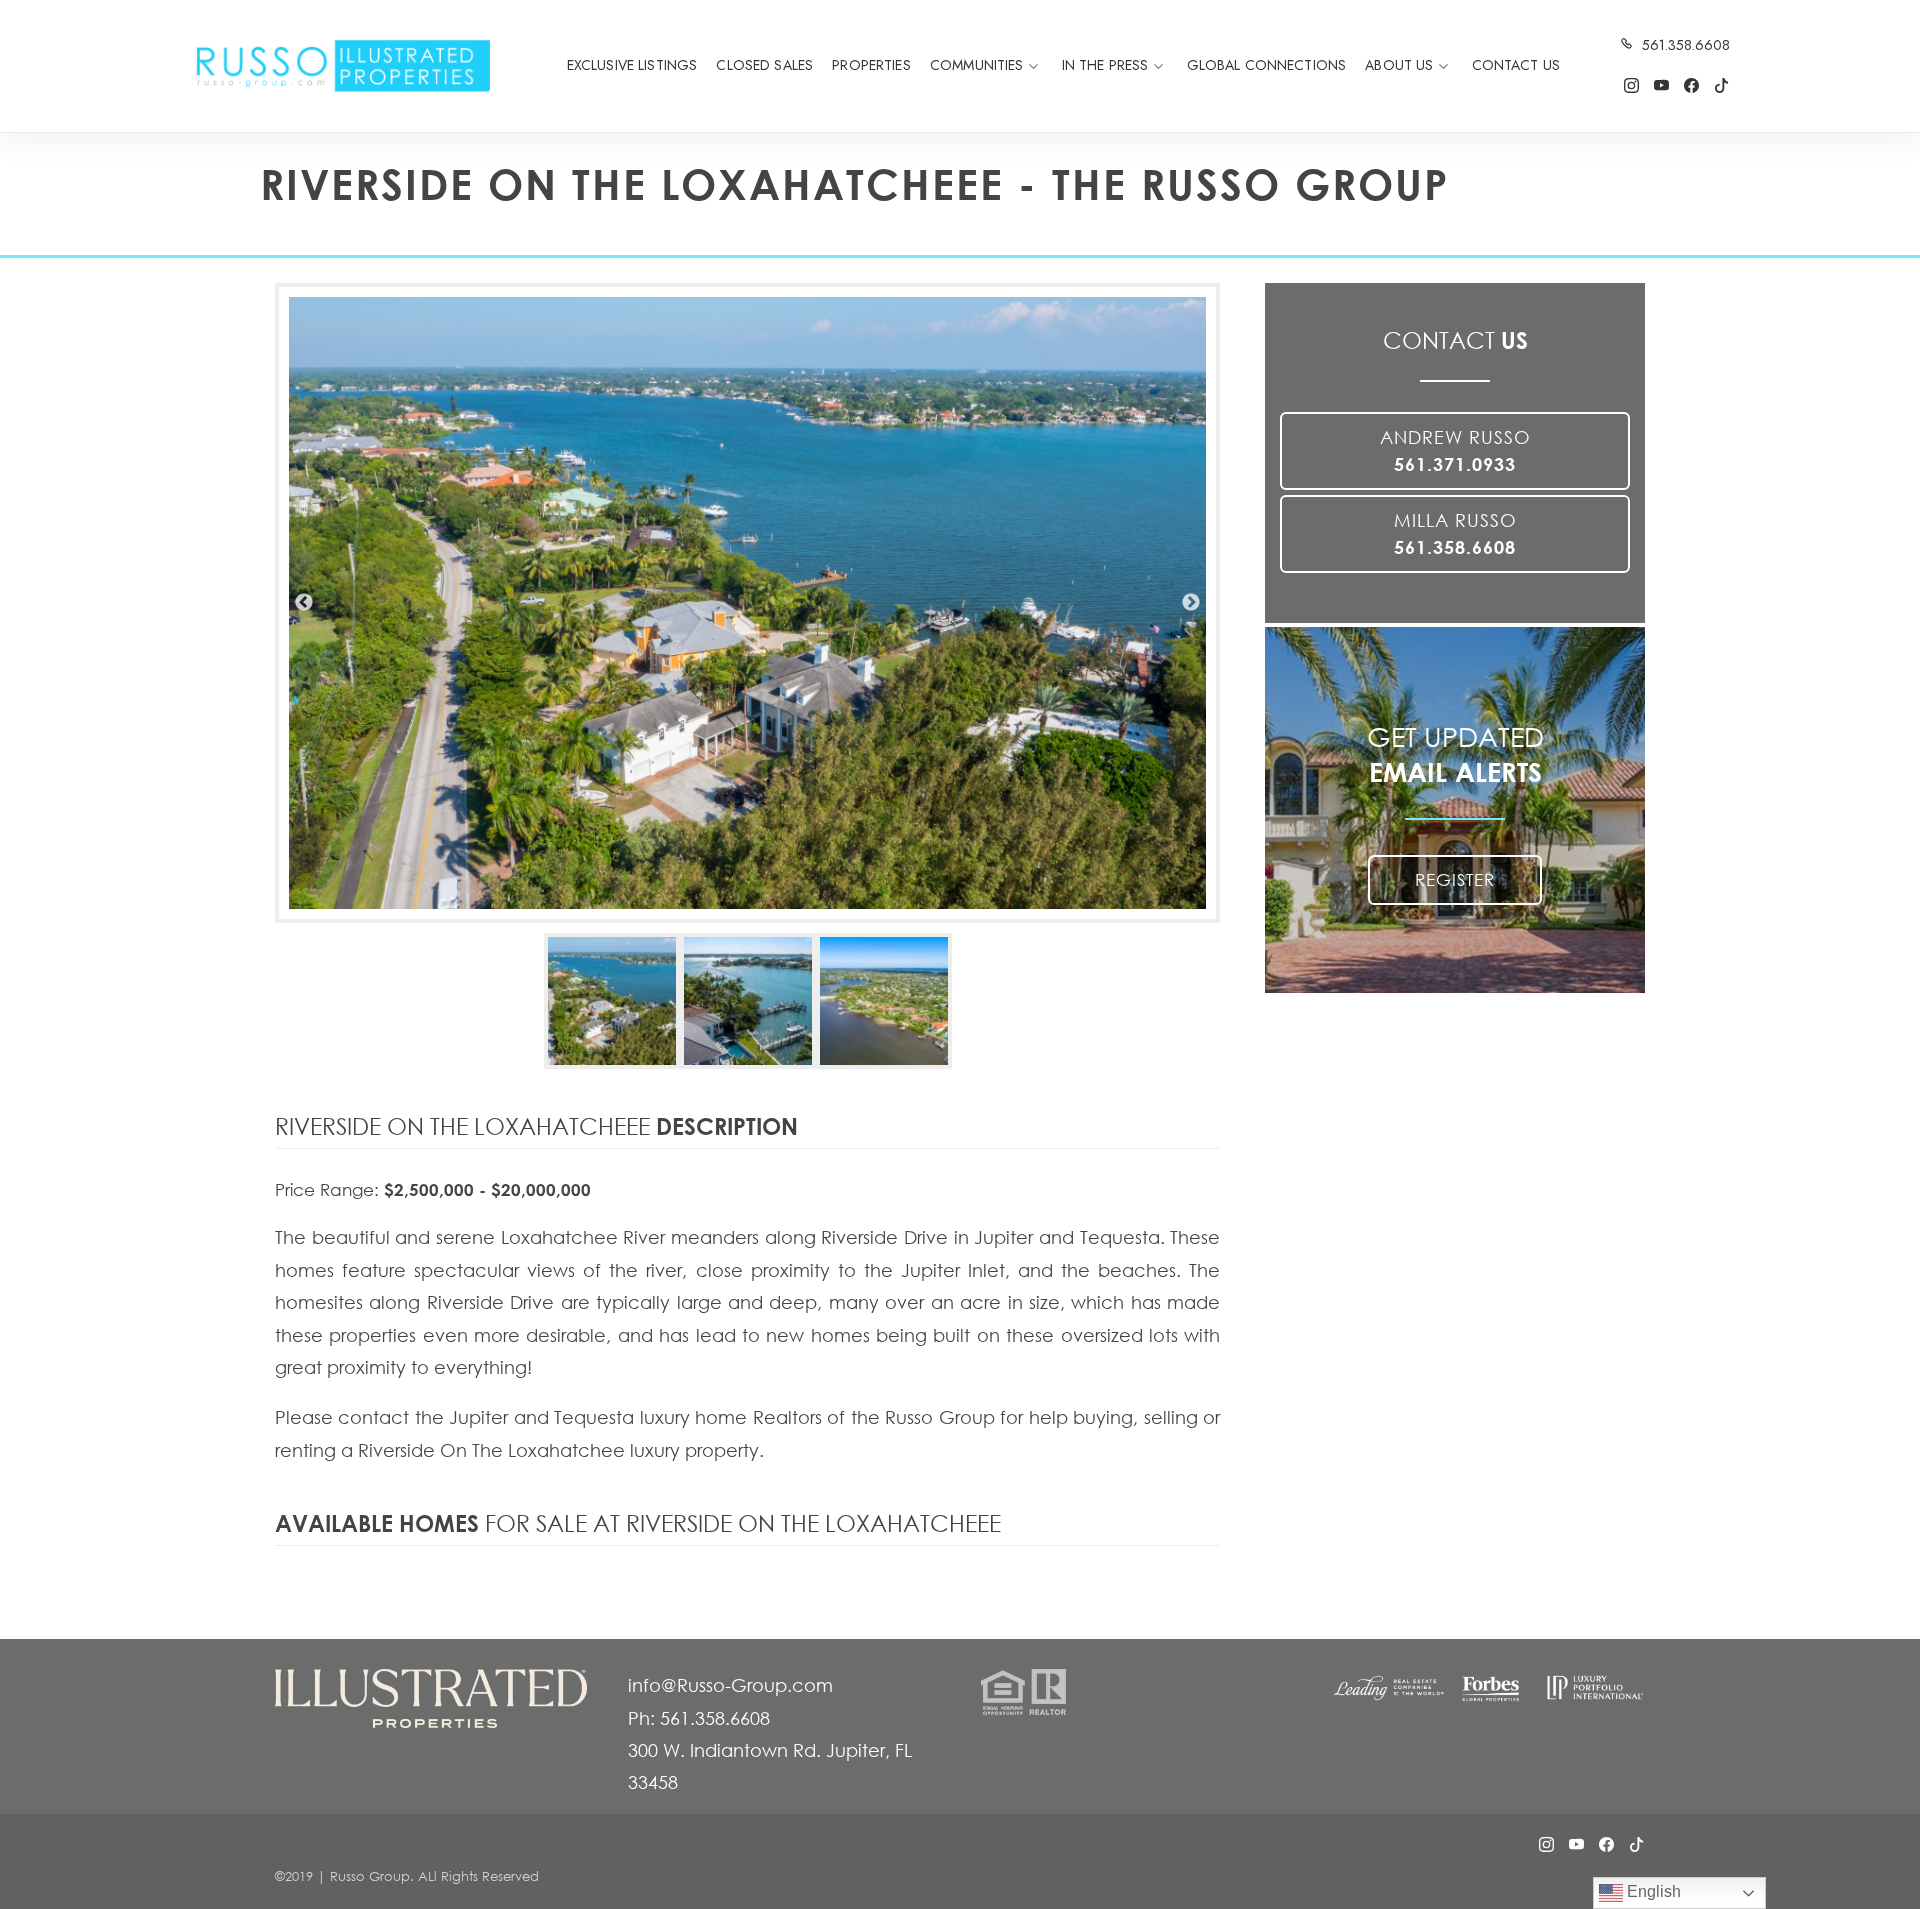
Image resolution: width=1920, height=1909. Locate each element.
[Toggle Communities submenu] (1034, 66)
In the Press (1105, 65)
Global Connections (1267, 65)
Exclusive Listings (632, 65)
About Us (1399, 65)
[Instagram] (1631, 86)
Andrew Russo (1455, 450)
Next (1191, 603)
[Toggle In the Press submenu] (1158, 66)
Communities (977, 65)
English (1652, 1891)
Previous (304, 603)
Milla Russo (1455, 533)
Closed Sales (764, 65)
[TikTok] (1721, 86)
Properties (871, 65)
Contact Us (1516, 65)
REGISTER (1455, 879)
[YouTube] (1661, 86)
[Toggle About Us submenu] (1443, 66)
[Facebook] (1691, 86)
